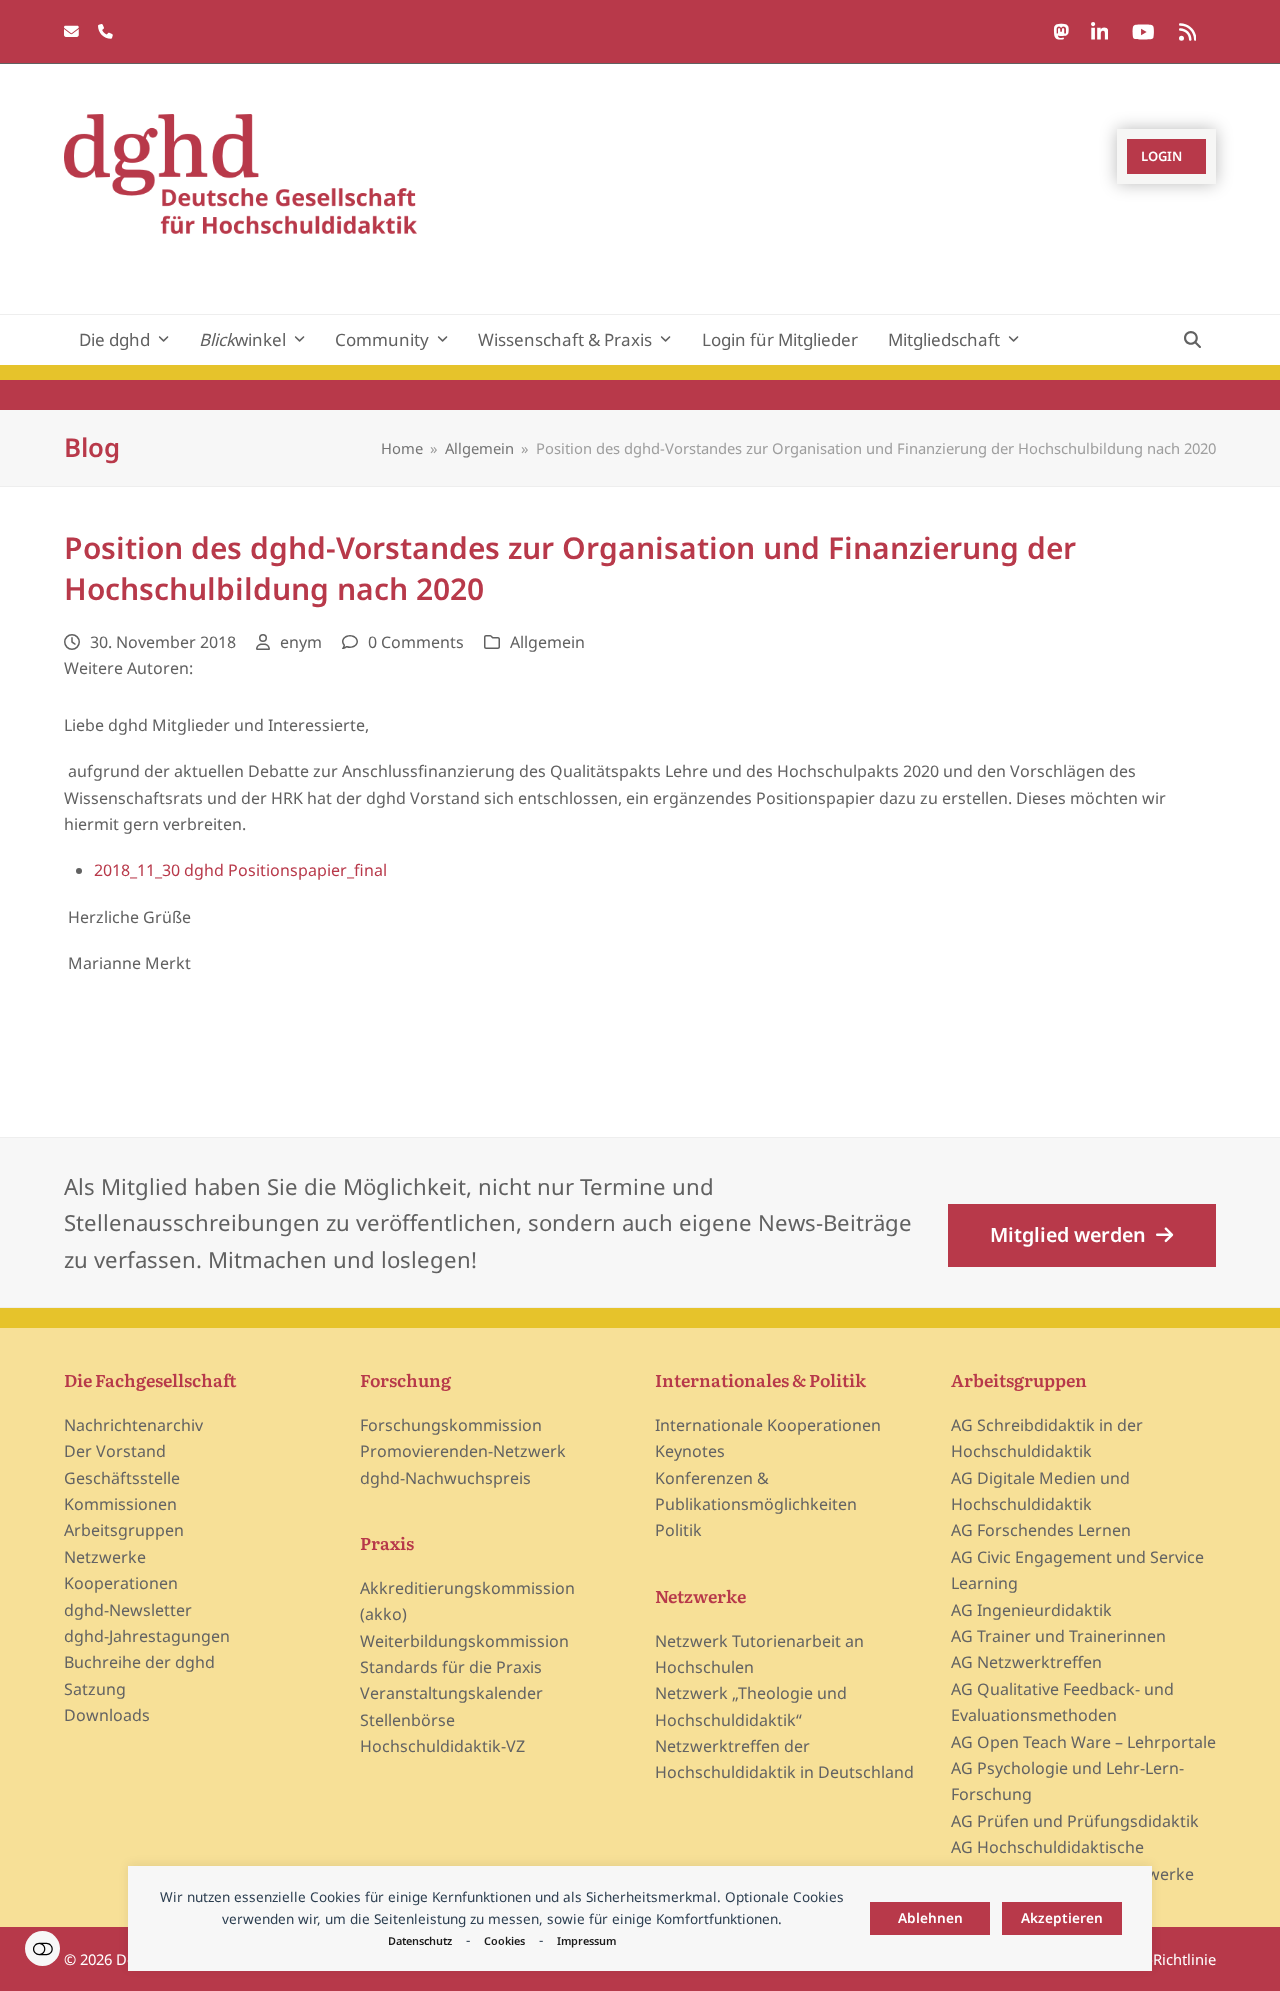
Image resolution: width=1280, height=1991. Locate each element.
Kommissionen (120, 1504)
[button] (1192, 340)
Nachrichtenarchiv (133, 1425)
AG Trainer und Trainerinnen (1058, 1636)
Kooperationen (121, 1583)
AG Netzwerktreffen (1026, 1662)
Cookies (504, 1940)
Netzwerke (105, 1557)
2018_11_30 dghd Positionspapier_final (240, 870)
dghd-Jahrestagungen (147, 1636)
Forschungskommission (451, 1425)
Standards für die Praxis (451, 1667)
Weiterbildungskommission (464, 1641)
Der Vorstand (115, 1451)
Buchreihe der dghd (139, 1662)
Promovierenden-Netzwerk (463, 1451)
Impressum (586, 1940)
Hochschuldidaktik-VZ (442, 1746)
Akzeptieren (1062, 1917)
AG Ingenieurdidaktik (1031, 1610)
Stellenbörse (407, 1720)
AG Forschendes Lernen (1041, 1530)
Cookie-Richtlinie (1158, 1959)
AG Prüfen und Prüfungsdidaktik (1075, 1821)
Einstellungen (42, 1948)
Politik (678, 1530)
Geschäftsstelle (122, 1478)
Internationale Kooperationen (768, 1425)
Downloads (107, 1715)
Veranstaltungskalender (451, 1693)
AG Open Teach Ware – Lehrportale (1083, 1742)
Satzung (95, 1689)
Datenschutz (420, 1940)
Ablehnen (930, 1917)
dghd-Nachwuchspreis (445, 1478)
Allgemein (547, 642)
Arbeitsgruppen (124, 1530)
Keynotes (690, 1451)
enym (301, 642)
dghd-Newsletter (128, 1610)
